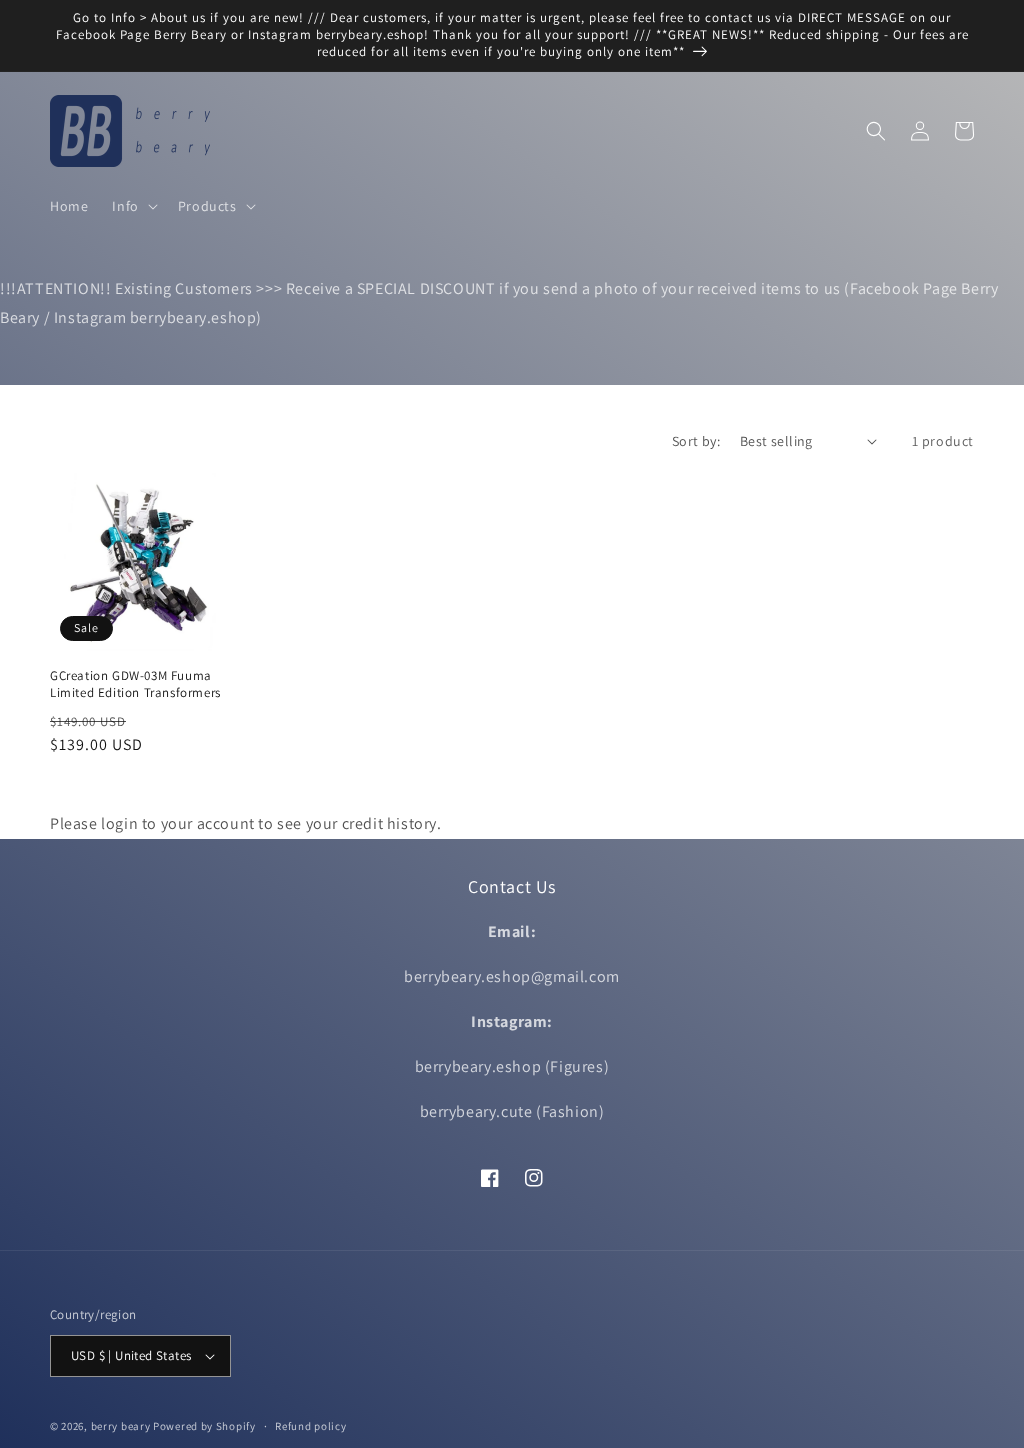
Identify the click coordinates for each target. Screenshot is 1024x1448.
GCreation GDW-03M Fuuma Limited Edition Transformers (135, 684)
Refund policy (310, 1426)
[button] (132, 206)
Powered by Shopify (204, 1426)
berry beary (121, 1426)
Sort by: (696, 441)
